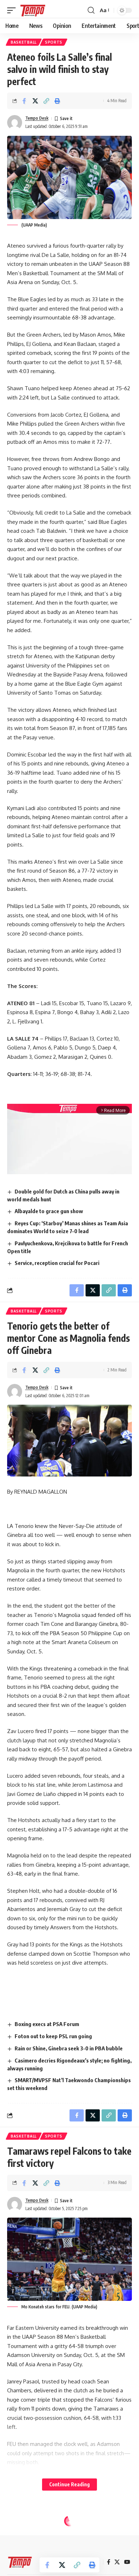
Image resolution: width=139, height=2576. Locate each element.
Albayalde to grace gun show (49, 1211)
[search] (91, 10)
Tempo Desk (37, 118)
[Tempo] (33, 10)
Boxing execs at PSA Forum (47, 2024)
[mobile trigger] (13, 10)
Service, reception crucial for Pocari (57, 1263)
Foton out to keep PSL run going (53, 2036)
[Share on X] (35, 101)
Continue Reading (69, 2484)
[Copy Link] (46, 101)
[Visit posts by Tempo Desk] (15, 123)
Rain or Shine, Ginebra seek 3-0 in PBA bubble (69, 2048)
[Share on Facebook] (24, 101)
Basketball (24, 42)
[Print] (57, 101)
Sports (54, 42)
